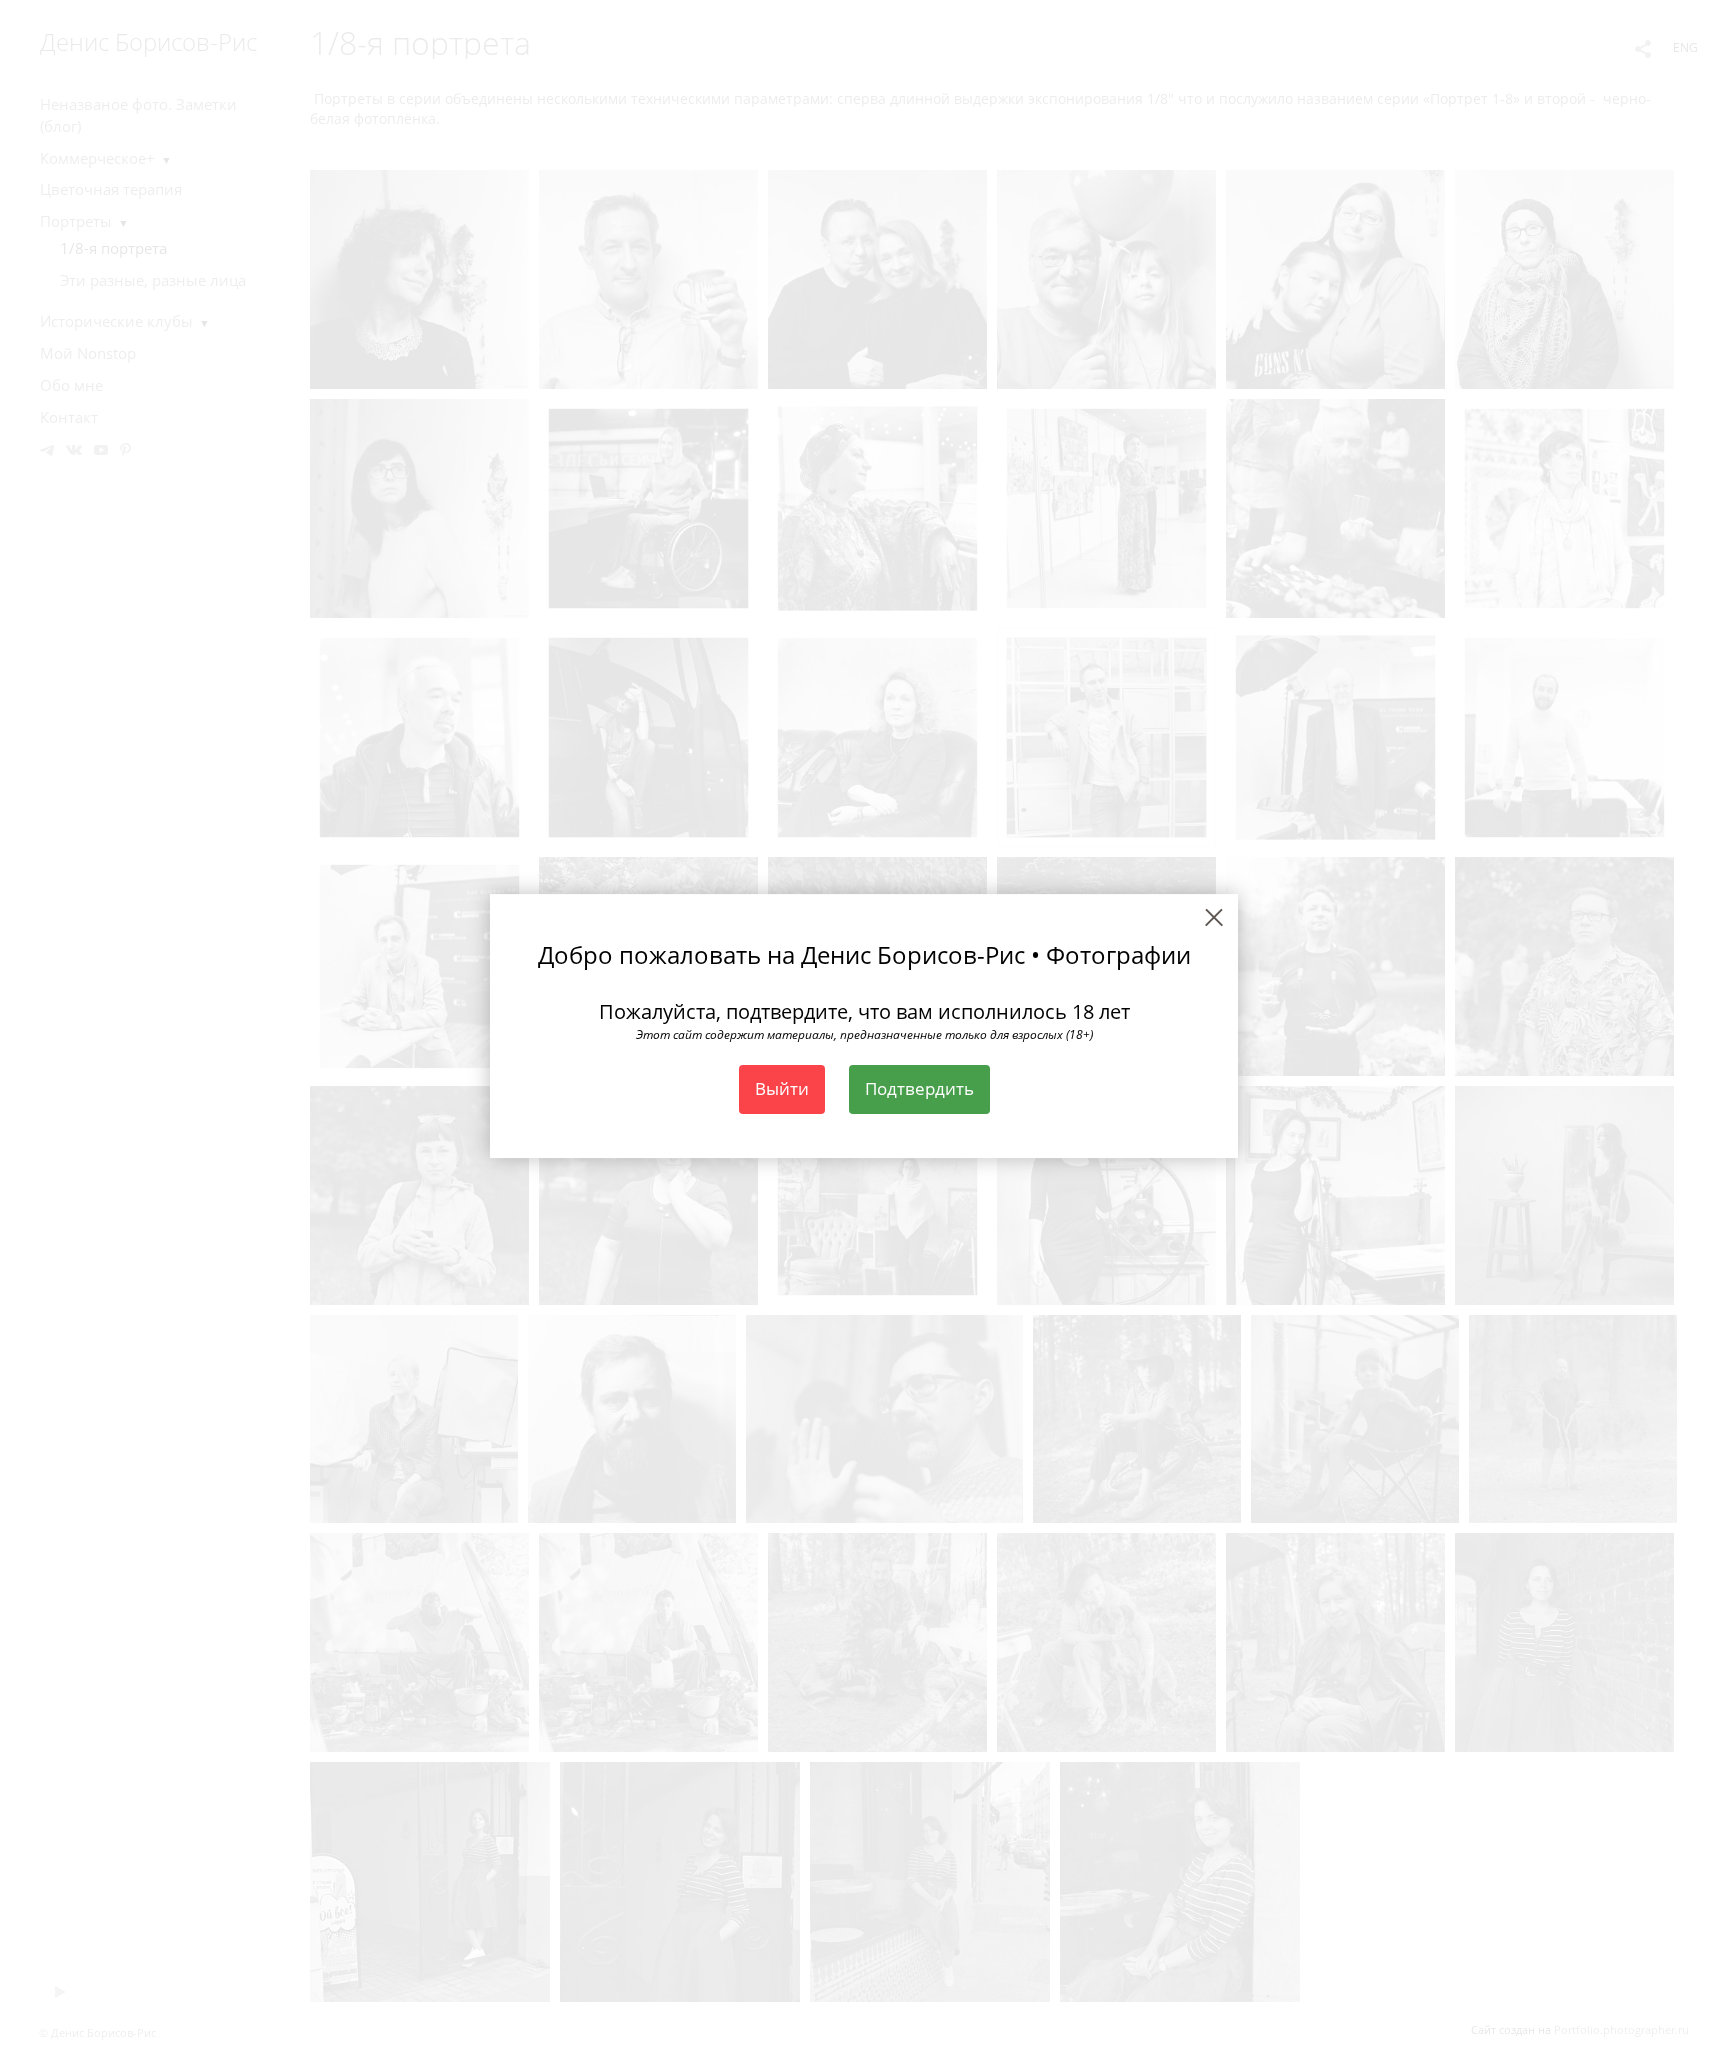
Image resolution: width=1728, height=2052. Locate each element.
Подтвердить (919, 1088)
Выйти (782, 1088)
